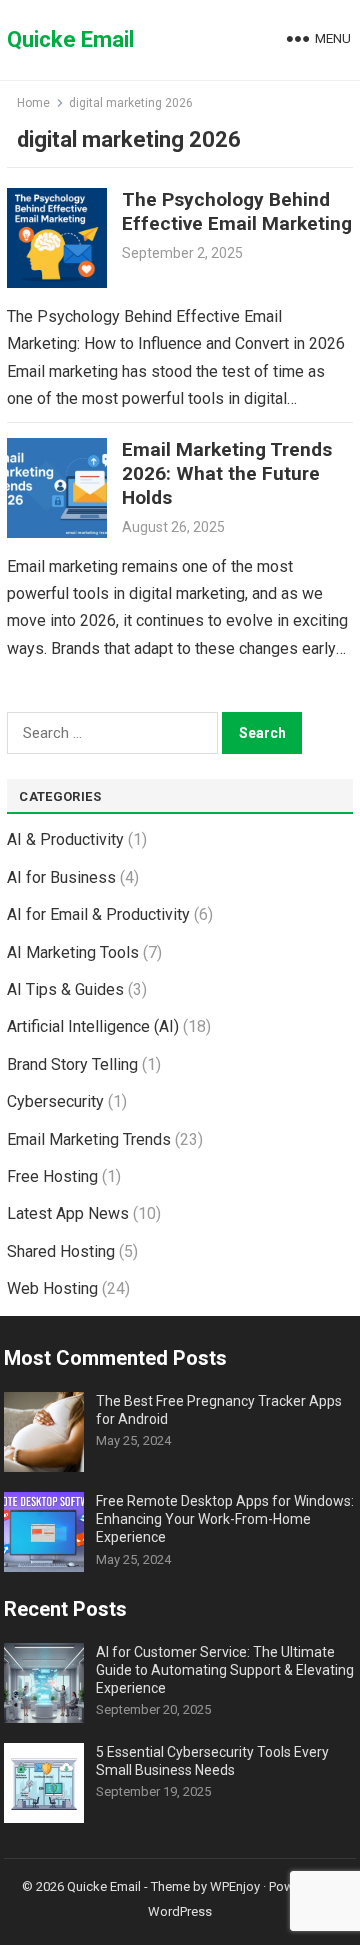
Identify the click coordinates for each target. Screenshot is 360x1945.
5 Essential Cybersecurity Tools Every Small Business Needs (212, 1761)
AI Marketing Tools (73, 952)
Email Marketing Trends (89, 1139)
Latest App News (68, 1213)
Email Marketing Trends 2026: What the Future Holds (227, 473)
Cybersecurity (55, 1101)
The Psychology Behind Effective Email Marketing (237, 211)
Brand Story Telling (72, 1064)
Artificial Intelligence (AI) (93, 1026)
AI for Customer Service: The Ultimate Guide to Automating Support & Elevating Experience (225, 1670)
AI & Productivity (65, 839)
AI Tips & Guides (65, 989)
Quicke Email (70, 39)
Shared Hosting (61, 1251)
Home (33, 103)
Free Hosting (52, 1176)
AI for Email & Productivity (98, 914)
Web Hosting (52, 1288)
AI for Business (61, 877)
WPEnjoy (235, 1886)
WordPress (180, 1911)
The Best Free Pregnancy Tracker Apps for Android (219, 1410)
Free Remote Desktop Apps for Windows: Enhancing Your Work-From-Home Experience (225, 1519)
